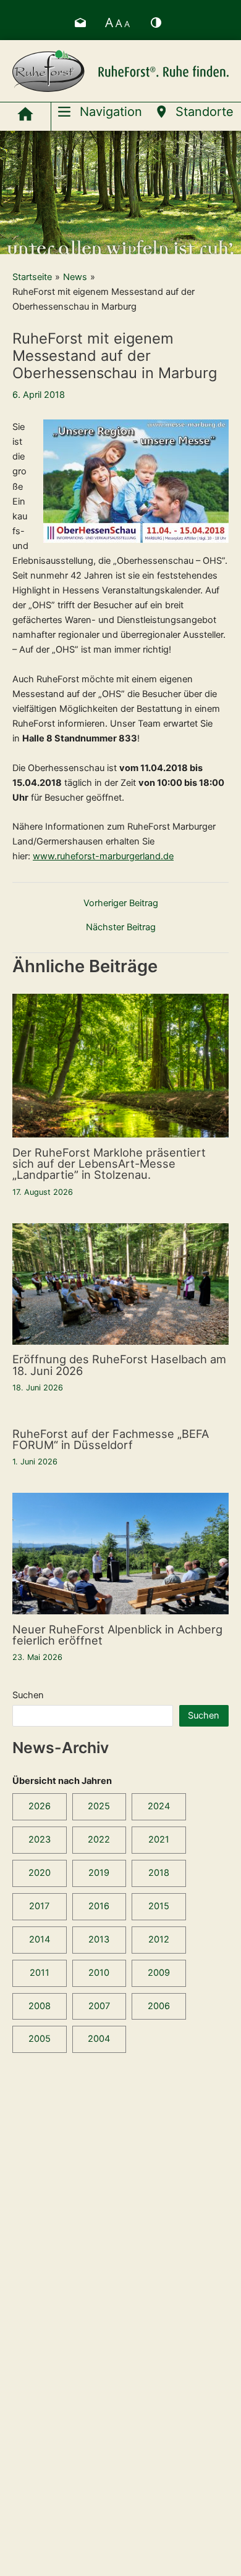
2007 (99, 2006)
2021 (159, 1839)
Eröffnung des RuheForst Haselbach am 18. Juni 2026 (119, 1364)
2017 (39, 1906)
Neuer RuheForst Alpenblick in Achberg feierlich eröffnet (117, 1635)
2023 (40, 1839)
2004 (99, 2039)
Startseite (32, 277)
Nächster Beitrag (121, 927)
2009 (159, 1973)
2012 (159, 1939)
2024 (159, 1806)
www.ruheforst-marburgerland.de (103, 856)
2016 (99, 1906)
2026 (40, 1806)
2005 (40, 2039)
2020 (40, 1873)
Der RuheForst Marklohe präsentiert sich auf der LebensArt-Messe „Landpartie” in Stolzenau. (109, 1163)
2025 (99, 1806)
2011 (40, 1973)
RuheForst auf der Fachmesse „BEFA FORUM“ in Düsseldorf (111, 1439)
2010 (99, 1973)
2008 (40, 2006)
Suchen (28, 1695)
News (75, 277)
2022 (99, 1839)
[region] (120, 192)
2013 (99, 1939)
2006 (159, 2006)
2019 (99, 1873)
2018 (159, 1873)
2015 (159, 1906)
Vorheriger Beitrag (121, 903)
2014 (40, 1939)
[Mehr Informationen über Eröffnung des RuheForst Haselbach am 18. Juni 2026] (120, 1283)
